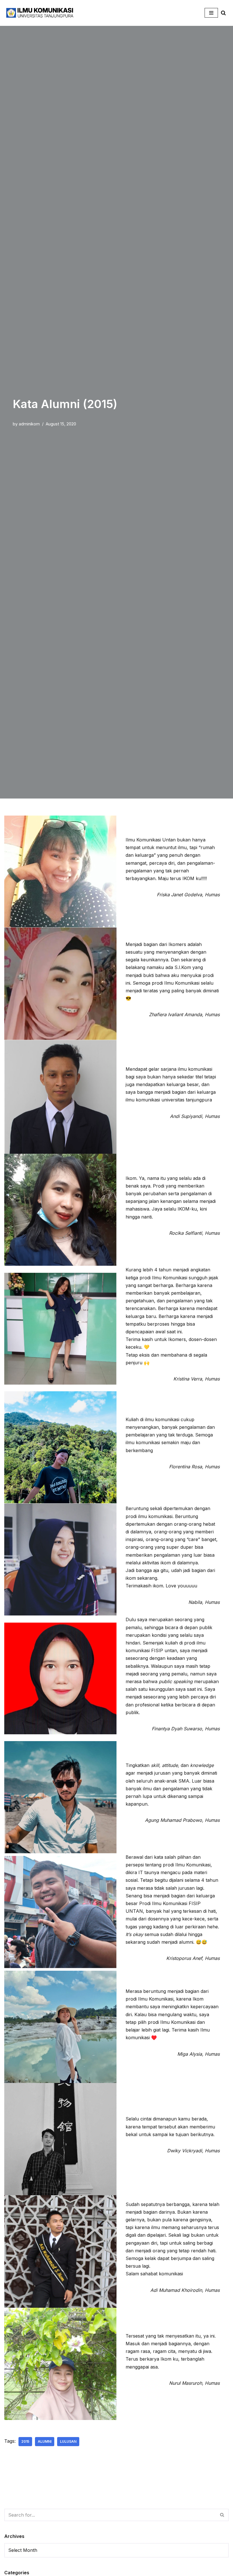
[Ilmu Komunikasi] (40, 13)
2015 (25, 2441)
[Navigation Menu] (211, 13)
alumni (45, 2441)
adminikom (29, 424)
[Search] (223, 13)
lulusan (68, 2441)
